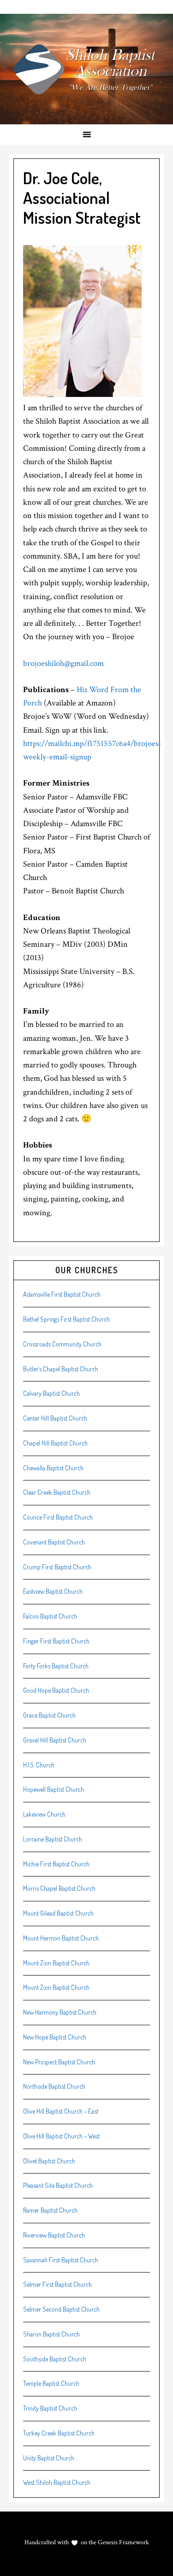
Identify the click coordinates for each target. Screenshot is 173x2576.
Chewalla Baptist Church (53, 1468)
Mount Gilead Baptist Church (58, 1913)
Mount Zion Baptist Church (56, 1963)
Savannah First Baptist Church (61, 2260)
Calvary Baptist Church (51, 1393)
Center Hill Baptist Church (55, 1418)
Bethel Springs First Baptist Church (66, 1319)
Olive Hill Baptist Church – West (61, 2136)
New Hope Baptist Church (55, 2037)
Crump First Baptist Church (57, 1567)
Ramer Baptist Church (50, 2210)
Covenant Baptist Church (54, 1542)
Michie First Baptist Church (56, 1864)
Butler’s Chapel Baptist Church (61, 1369)
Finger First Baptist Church (56, 1641)
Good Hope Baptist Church (56, 1690)
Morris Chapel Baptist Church (59, 1888)
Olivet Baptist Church (49, 2161)
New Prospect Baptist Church (59, 2062)
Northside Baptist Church (54, 2086)
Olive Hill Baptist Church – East (61, 2111)
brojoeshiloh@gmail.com (63, 663)
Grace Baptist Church (49, 1715)
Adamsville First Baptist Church (62, 1294)
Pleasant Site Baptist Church (58, 2185)
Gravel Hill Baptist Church (55, 1740)
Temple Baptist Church (51, 2383)
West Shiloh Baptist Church (57, 2482)
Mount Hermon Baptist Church (61, 1938)
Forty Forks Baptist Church (56, 1666)
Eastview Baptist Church (53, 1591)
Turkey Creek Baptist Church (59, 2433)
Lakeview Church (44, 1814)
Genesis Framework (123, 2542)
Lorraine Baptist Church (53, 1839)
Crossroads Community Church (62, 1344)
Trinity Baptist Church (50, 2408)
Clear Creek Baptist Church (57, 1492)
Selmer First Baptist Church (57, 2284)
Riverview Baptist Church (54, 2235)
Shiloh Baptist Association (86, 69)
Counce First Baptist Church (58, 1517)
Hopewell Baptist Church (54, 1789)
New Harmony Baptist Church (60, 2012)
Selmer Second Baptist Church (61, 2309)
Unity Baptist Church (49, 2458)
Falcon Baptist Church (50, 1616)
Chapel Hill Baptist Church (55, 1443)
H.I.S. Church (39, 1765)
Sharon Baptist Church (51, 2334)
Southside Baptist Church (55, 2359)
